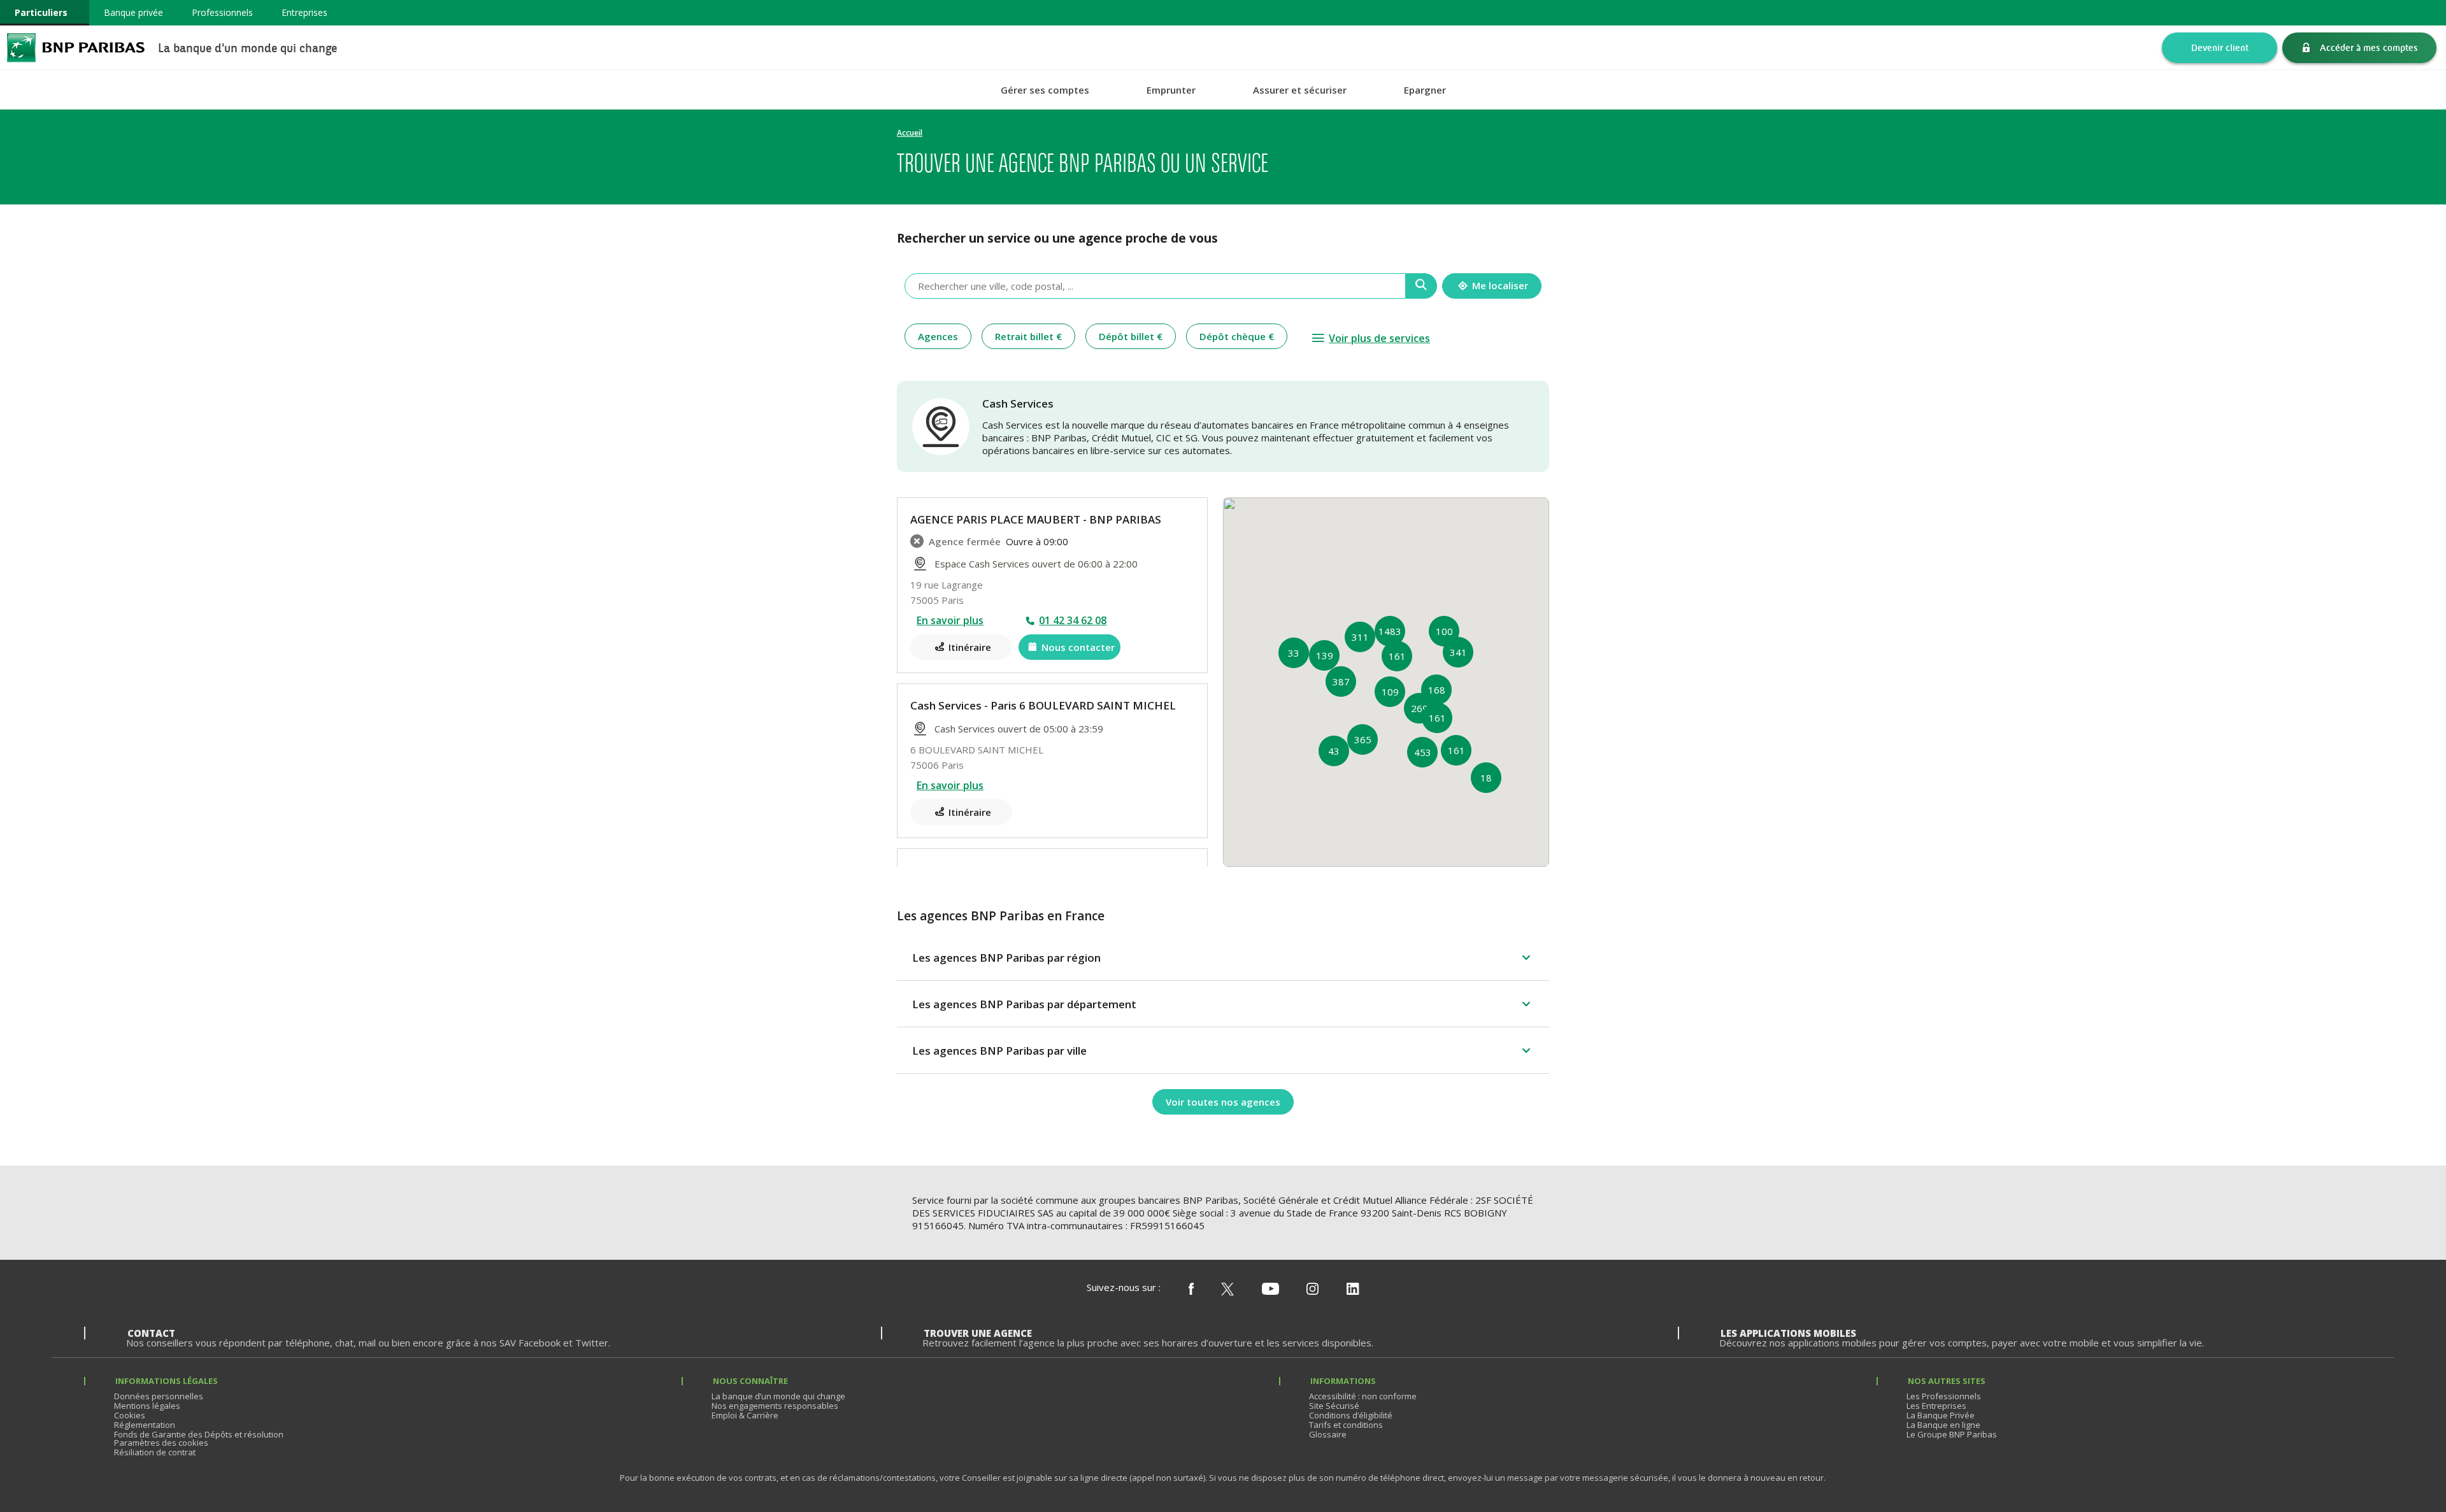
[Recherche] (1421, 286)
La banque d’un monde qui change (778, 1396)
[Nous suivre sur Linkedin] (1353, 1290)
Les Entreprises (1936, 1406)
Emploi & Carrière (745, 1415)
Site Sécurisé (1334, 1406)
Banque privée (133, 12)
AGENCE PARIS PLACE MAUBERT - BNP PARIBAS (1036, 519)
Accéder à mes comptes (2369, 47)
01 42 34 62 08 (1073, 620)
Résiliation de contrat (155, 1452)
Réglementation (145, 1425)
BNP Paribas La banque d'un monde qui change (76, 47)
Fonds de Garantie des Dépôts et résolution (199, 1434)
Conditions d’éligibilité (1351, 1415)
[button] (1362, 739)
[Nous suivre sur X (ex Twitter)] (1227, 1290)
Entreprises (304, 12)
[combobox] (1155, 286)
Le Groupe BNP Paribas (1952, 1434)
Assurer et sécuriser (1300, 90)
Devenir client (2220, 47)
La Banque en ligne (1943, 1425)
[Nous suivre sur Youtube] (1270, 1290)
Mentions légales (147, 1406)
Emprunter (1171, 90)
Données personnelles (159, 1396)
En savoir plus (950, 620)
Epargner (1425, 90)
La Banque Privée (1941, 1415)
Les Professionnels (1944, 1396)
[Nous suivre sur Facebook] (1191, 1290)
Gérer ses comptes (1045, 90)
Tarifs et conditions (1346, 1425)
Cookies (130, 1415)
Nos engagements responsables (775, 1406)
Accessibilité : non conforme (1363, 1396)
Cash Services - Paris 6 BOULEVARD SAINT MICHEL (1043, 705)
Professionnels (222, 12)
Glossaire (1328, 1434)
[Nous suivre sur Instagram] (1312, 1290)
